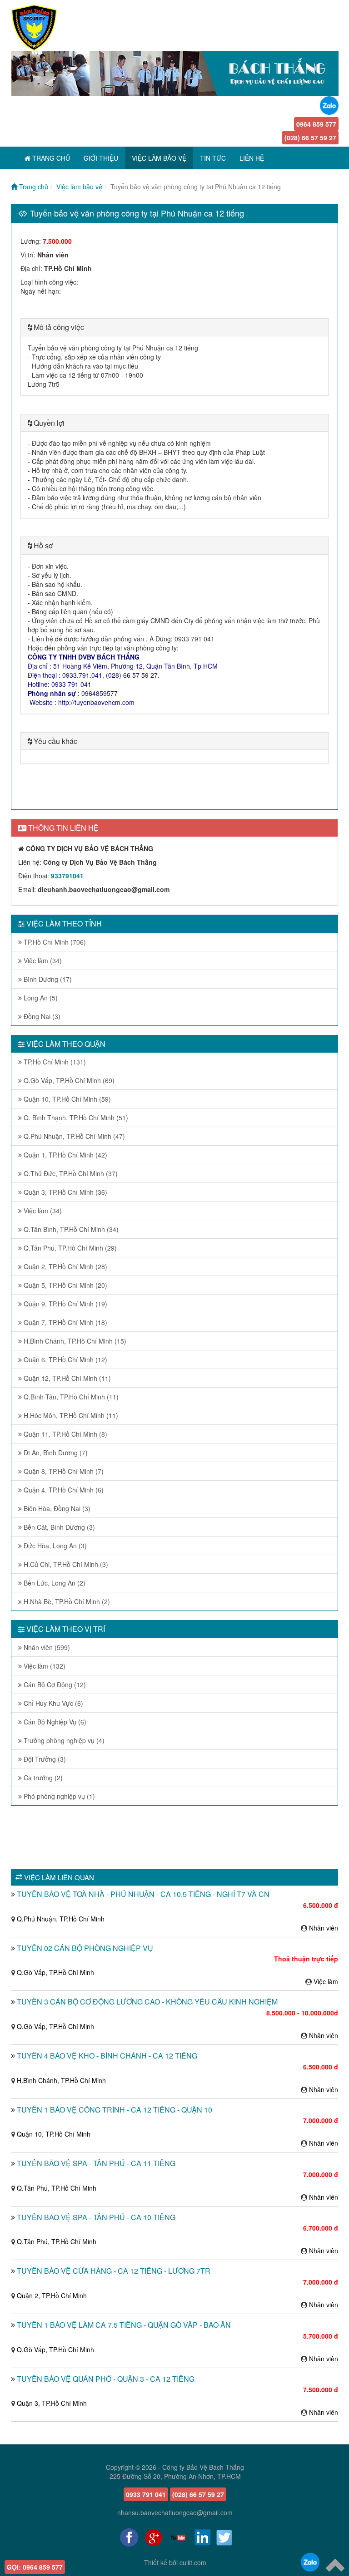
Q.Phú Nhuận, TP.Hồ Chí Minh (61, 1919)
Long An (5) (40, 998)
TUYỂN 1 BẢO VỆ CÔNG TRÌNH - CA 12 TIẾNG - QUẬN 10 (115, 2110)
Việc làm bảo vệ (79, 187)
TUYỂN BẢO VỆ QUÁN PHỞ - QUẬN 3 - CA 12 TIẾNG (106, 2379)
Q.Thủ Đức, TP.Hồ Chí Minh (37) (70, 1173)
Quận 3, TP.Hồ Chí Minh (52, 2403)
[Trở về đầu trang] (335, 2564)
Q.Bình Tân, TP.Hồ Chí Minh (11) (70, 1397)
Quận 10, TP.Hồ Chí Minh (54, 2134)
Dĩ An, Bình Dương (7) (55, 1453)
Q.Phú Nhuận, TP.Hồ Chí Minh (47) (73, 1136)
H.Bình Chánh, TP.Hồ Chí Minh (61, 2080)
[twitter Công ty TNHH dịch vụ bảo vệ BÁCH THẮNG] (224, 2537)
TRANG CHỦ (50, 158)
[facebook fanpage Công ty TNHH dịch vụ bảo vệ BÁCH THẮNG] (129, 2537)
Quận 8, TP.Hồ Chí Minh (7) (63, 1471)
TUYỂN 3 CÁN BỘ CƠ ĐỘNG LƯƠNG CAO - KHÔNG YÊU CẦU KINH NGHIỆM (147, 2002)
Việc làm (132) (44, 1666)
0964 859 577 (316, 124)
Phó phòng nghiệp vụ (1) (58, 1796)
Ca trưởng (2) (42, 1778)
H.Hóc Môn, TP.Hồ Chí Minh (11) (70, 1415)
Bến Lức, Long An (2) (54, 1583)
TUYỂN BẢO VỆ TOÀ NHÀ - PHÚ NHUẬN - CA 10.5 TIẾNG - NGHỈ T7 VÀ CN (143, 1894)
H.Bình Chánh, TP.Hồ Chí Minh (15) (74, 1341)
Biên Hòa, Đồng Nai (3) (56, 1508)
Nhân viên (324, 1928)
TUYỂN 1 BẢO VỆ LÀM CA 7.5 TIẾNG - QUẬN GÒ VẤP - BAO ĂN (124, 2325)
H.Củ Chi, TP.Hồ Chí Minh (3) (65, 1564)
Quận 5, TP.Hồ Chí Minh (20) (65, 1285)
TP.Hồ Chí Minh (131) (54, 1062)
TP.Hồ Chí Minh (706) (54, 942)
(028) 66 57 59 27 (310, 138)
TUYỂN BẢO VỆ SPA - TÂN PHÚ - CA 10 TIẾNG (96, 2217)
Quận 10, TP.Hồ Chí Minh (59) (66, 1099)
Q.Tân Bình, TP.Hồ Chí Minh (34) (70, 1229)
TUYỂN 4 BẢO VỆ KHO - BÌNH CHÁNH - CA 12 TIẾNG (107, 2056)
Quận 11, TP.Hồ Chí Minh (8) (65, 1434)
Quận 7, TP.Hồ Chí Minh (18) (65, 1322)
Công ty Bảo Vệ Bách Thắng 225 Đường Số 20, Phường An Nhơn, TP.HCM (177, 2472)
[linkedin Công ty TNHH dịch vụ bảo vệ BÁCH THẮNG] (203, 2537)
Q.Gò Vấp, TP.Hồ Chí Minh (55, 1972)
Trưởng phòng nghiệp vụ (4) (63, 1740)
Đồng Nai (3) (41, 1016)
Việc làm (326, 1981)
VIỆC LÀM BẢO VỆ (159, 158)
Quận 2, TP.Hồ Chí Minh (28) (65, 1266)
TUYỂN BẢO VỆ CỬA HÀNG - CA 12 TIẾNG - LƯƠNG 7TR (114, 2271)
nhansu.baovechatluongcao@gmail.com (175, 2512)
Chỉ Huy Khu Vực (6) (52, 1703)
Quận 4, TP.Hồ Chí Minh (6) (63, 1490)
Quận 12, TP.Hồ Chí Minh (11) (66, 1378)
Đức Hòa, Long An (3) (54, 1546)
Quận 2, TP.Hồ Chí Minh (52, 2295)
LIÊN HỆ (252, 158)
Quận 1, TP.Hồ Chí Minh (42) (65, 1155)
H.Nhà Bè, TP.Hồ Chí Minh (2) (66, 1601)
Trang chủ (33, 187)
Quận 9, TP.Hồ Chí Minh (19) (65, 1304)
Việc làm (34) (42, 960)
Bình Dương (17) (47, 979)
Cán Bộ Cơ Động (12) (54, 1684)
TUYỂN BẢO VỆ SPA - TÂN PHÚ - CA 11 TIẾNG (96, 2163)
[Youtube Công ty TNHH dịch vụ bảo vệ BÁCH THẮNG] (178, 2537)
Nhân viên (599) (46, 1647)
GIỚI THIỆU (101, 158)
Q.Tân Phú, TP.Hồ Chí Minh (57, 2188)
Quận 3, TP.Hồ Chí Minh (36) (65, 1192)
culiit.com (193, 2562)
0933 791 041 (146, 2494)
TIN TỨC (213, 158)
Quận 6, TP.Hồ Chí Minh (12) (65, 1359)
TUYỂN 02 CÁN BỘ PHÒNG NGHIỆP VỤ (85, 1948)
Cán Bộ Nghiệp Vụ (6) (54, 1722)
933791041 (67, 876)
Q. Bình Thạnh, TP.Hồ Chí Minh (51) (75, 1118)
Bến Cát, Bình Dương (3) (58, 1527)
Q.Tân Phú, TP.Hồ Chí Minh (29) (69, 1248)
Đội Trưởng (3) (44, 1759)
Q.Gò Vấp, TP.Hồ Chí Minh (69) (68, 1080)
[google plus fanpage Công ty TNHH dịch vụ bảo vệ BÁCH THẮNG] (154, 2537)
